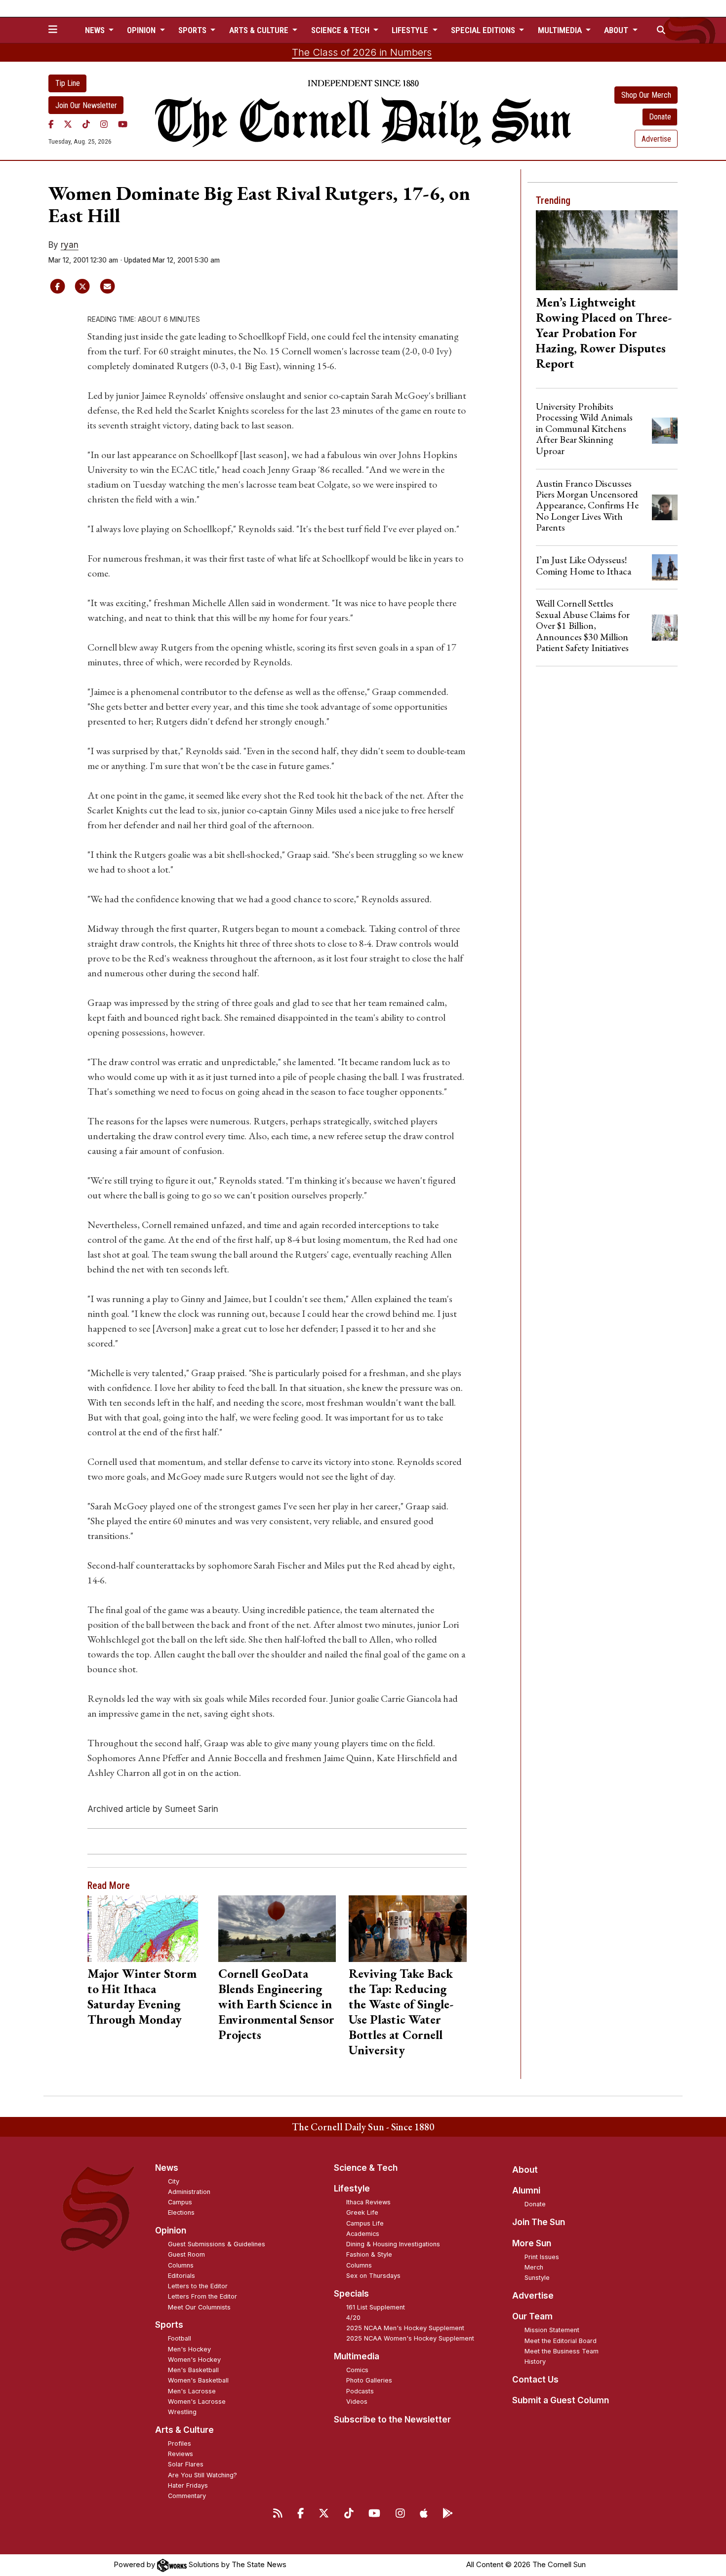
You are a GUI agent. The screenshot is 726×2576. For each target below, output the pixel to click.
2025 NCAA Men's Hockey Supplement (405, 2328)
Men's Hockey (189, 2349)
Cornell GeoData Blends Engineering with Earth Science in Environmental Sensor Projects (276, 2004)
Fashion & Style (369, 2254)
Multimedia (357, 2356)
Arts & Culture (184, 2430)
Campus (180, 2202)
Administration (189, 2192)
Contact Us (535, 2380)
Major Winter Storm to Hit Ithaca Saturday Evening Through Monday (142, 1996)
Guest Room (186, 2254)
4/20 (353, 2318)
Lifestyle (352, 2189)
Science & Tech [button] (341, 30)
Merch (534, 2267)
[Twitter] (68, 124)
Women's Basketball (198, 2380)
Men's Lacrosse (192, 2391)
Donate (660, 117)
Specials (351, 2294)
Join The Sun (539, 2222)
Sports (169, 2325)
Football (180, 2338)
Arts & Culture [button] (260, 30)
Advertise (656, 139)
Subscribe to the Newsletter (392, 2420)
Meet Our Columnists (199, 2307)
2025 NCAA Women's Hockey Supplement (410, 2338)
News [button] (96, 30)
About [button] (617, 30)
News (167, 2168)
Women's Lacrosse (197, 2402)
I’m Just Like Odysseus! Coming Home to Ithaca (584, 565)
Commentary (187, 2496)
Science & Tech (366, 2168)
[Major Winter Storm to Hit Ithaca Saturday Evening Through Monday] (146, 1928)
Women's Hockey (194, 2360)
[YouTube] (123, 124)
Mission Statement (552, 2330)
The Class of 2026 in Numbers (362, 52)
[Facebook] (51, 124)
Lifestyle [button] (411, 30)
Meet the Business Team (562, 2351)
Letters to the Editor (198, 2286)
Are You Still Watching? (202, 2475)
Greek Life (362, 2212)
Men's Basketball (193, 2370)
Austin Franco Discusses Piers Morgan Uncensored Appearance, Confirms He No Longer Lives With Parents (587, 505)
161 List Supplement (376, 2307)
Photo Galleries (369, 2380)
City (174, 2181)
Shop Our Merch (646, 95)
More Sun (532, 2243)
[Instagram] (104, 124)
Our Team (532, 2316)
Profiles (180, 2443)
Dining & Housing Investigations (393, 2244)
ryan (70, 245)
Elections (181, 2212)
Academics (363, 2234)
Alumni (526, 2191)
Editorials (181, 2276)
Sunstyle (537, 2278)
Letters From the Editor (202, 2296)
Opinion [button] (142, 30)
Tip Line (68, 83)
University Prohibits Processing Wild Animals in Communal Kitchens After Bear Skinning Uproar (584, 428)
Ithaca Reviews (368, 2202)
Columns (181, 2265)
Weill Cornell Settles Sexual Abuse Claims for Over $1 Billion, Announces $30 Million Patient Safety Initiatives (583, 625)
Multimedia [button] (561, 30)
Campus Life (365, 2223)
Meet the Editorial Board (561, 2341)
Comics (357, 2370)
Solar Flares (186, 2464)
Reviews (181, 2454)
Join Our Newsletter (86, 105)
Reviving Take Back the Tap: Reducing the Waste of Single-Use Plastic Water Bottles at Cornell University (401, 2012)
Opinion (171, 2230)
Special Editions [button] (484, 30)
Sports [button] (193, 30)
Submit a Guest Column (561, 2400)
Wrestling (182, 2412)
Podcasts (360, 2391)
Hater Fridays (188, 2485)
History (535, 2362)
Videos (357, 2402)
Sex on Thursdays (373, 2276)
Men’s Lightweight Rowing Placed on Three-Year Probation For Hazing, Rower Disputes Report (604, 333)
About (525, 2170)
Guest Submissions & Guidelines (217, 2244)
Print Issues (542, 2257)
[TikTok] (86, 124)
